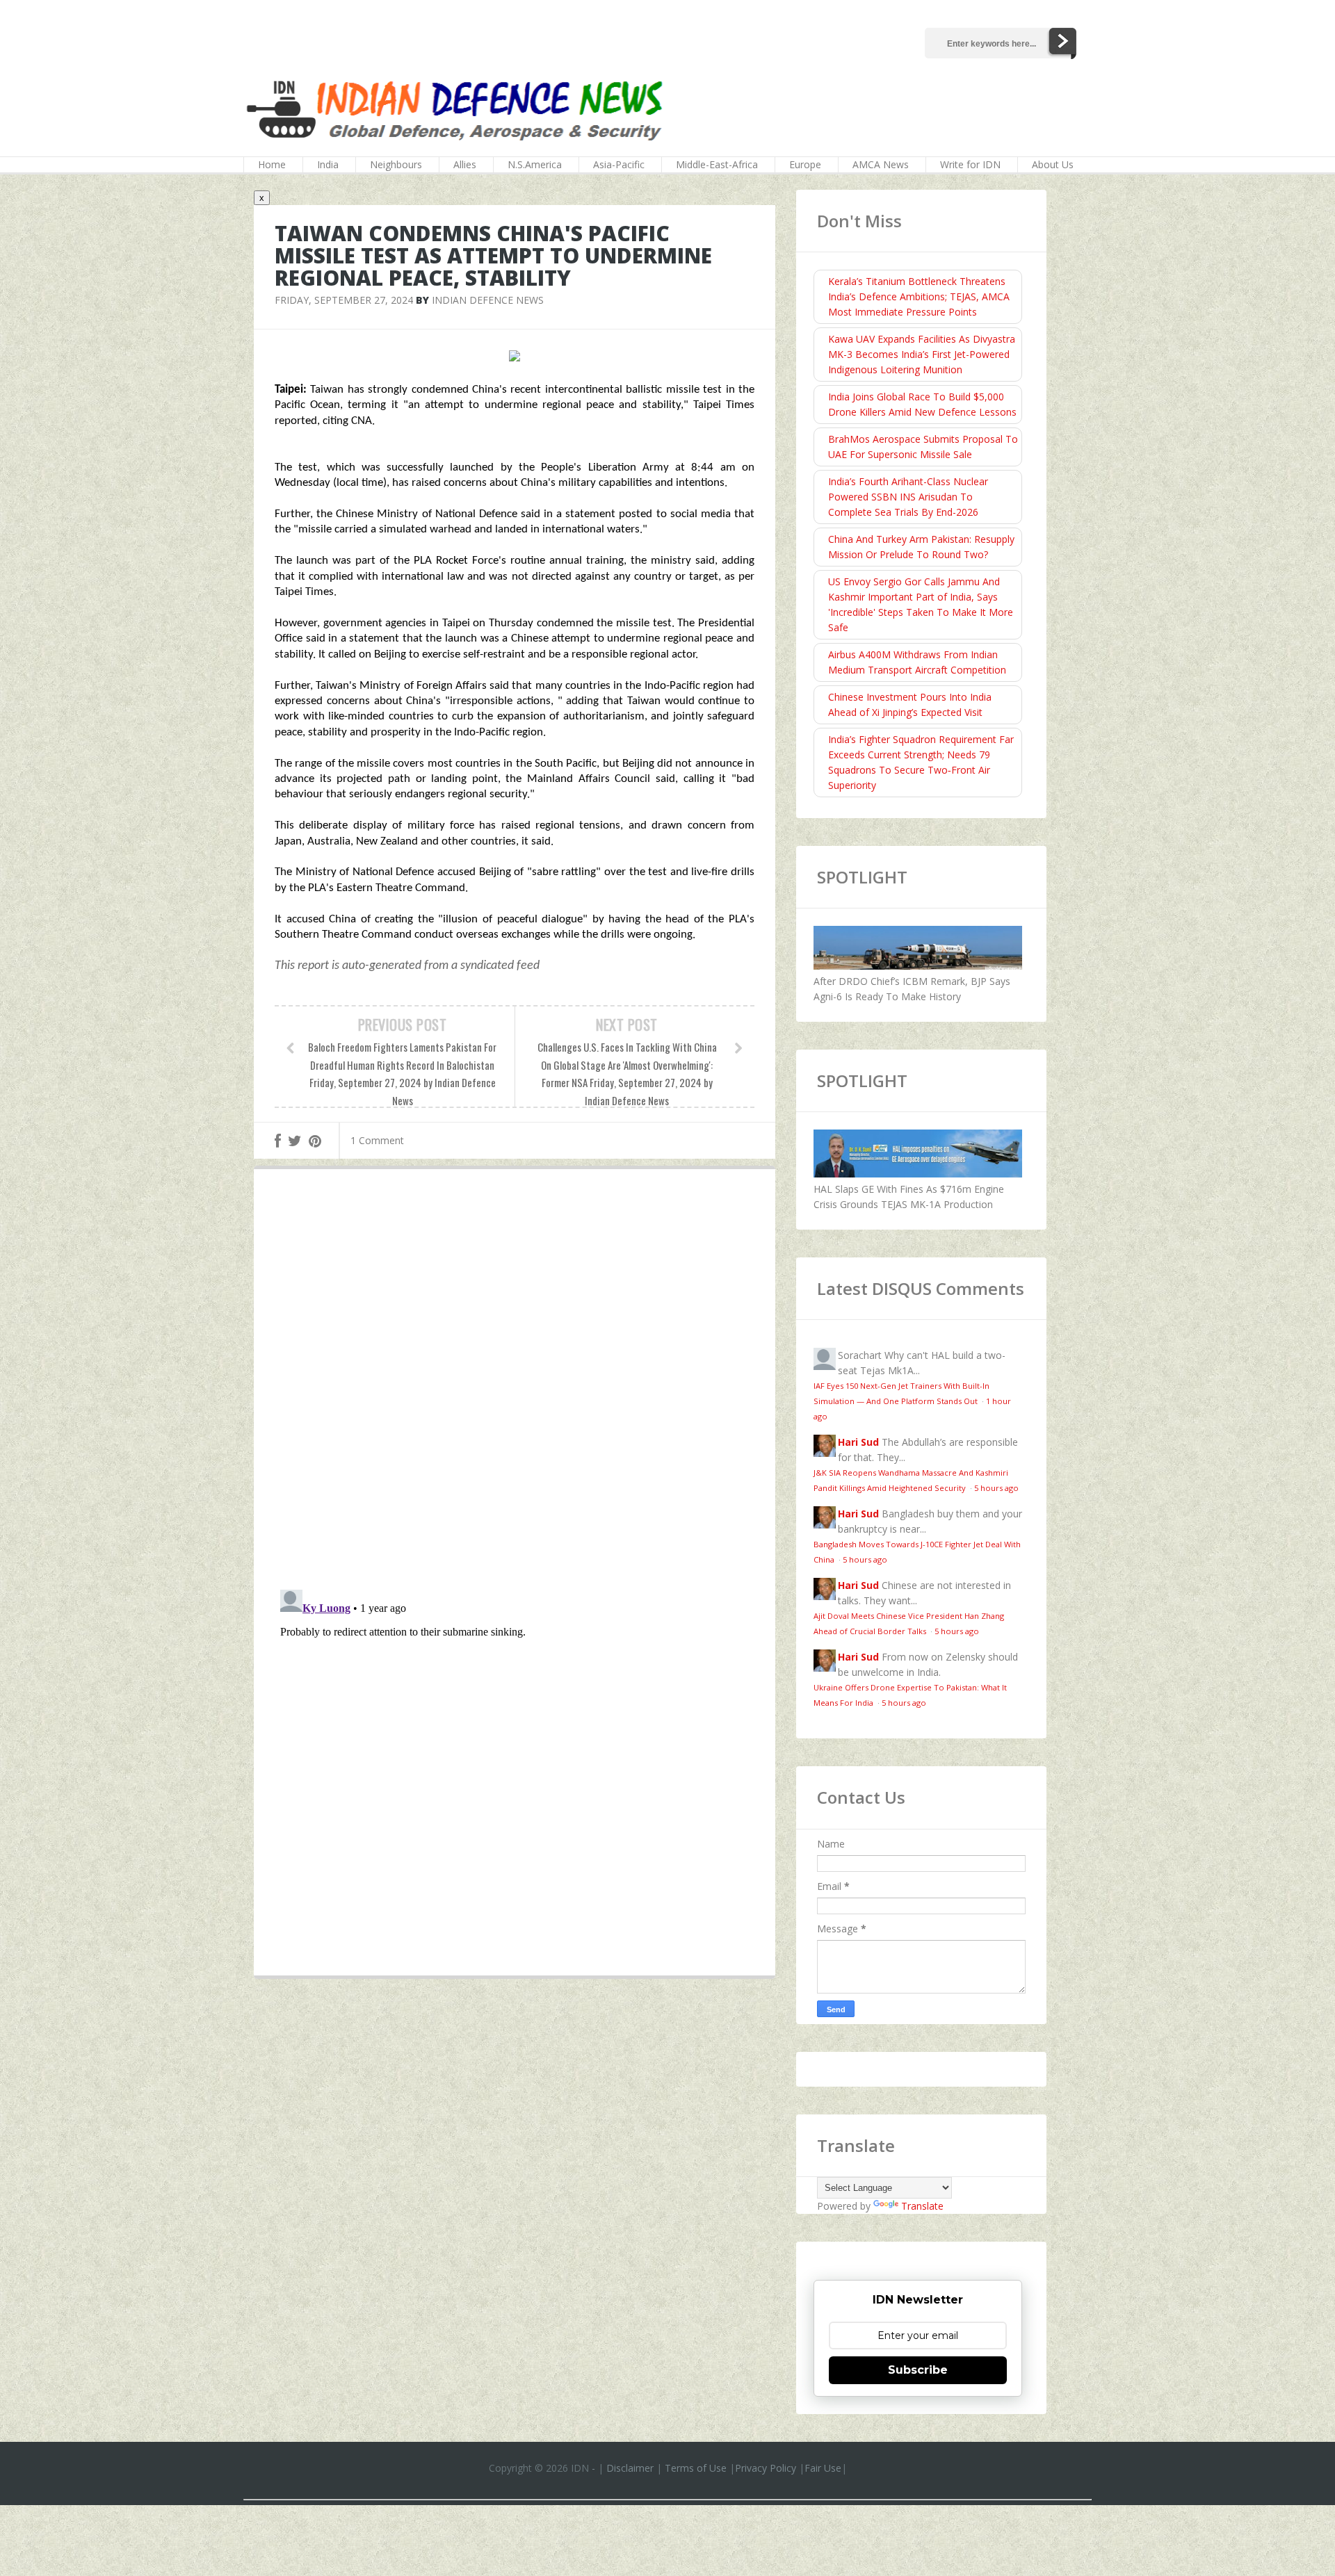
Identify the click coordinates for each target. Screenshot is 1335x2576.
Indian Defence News (488, 300)
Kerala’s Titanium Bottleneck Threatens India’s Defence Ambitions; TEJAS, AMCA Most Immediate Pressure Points (919, 296)
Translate (922, 2206)
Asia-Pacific (619, 164)
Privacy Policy (766, 2468)
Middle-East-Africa (717, 164)
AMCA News (881, 164)
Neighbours (396, 164)
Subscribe (918, 2370)
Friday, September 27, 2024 (344, 300)
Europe (805, 164)
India (328, 164)
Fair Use (823, 2468)
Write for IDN (970, 164)
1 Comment (377, 1140)
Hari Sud (858, 1442)
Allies (465, 164)
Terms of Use (696, 2468)
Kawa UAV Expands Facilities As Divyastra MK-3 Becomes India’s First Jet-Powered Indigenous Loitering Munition (922, 354)
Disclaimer (630, 2468)
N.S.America (535, 164)
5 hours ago (996, 1488)
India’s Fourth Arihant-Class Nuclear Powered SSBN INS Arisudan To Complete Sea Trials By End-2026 (908, 497)
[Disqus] (515, 1383)
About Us (1053, 164)
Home (272, 164)
